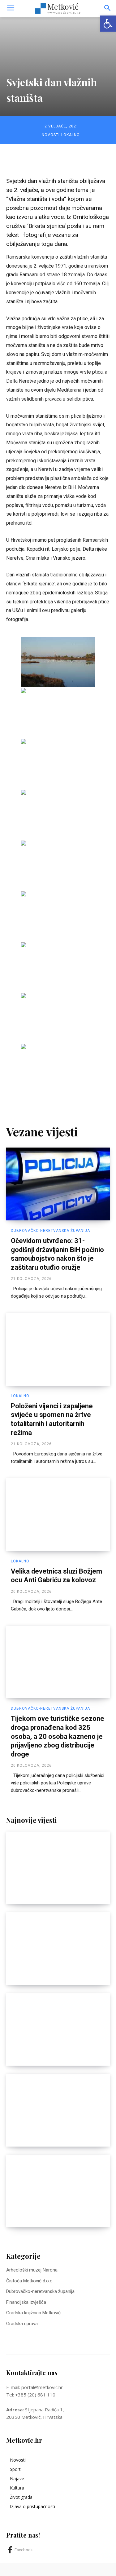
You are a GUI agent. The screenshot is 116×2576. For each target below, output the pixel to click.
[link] (108, 24)
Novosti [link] (51, 135)
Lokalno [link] (71, 135)
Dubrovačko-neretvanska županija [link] (50, 1231)
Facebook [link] (24, 2550)
